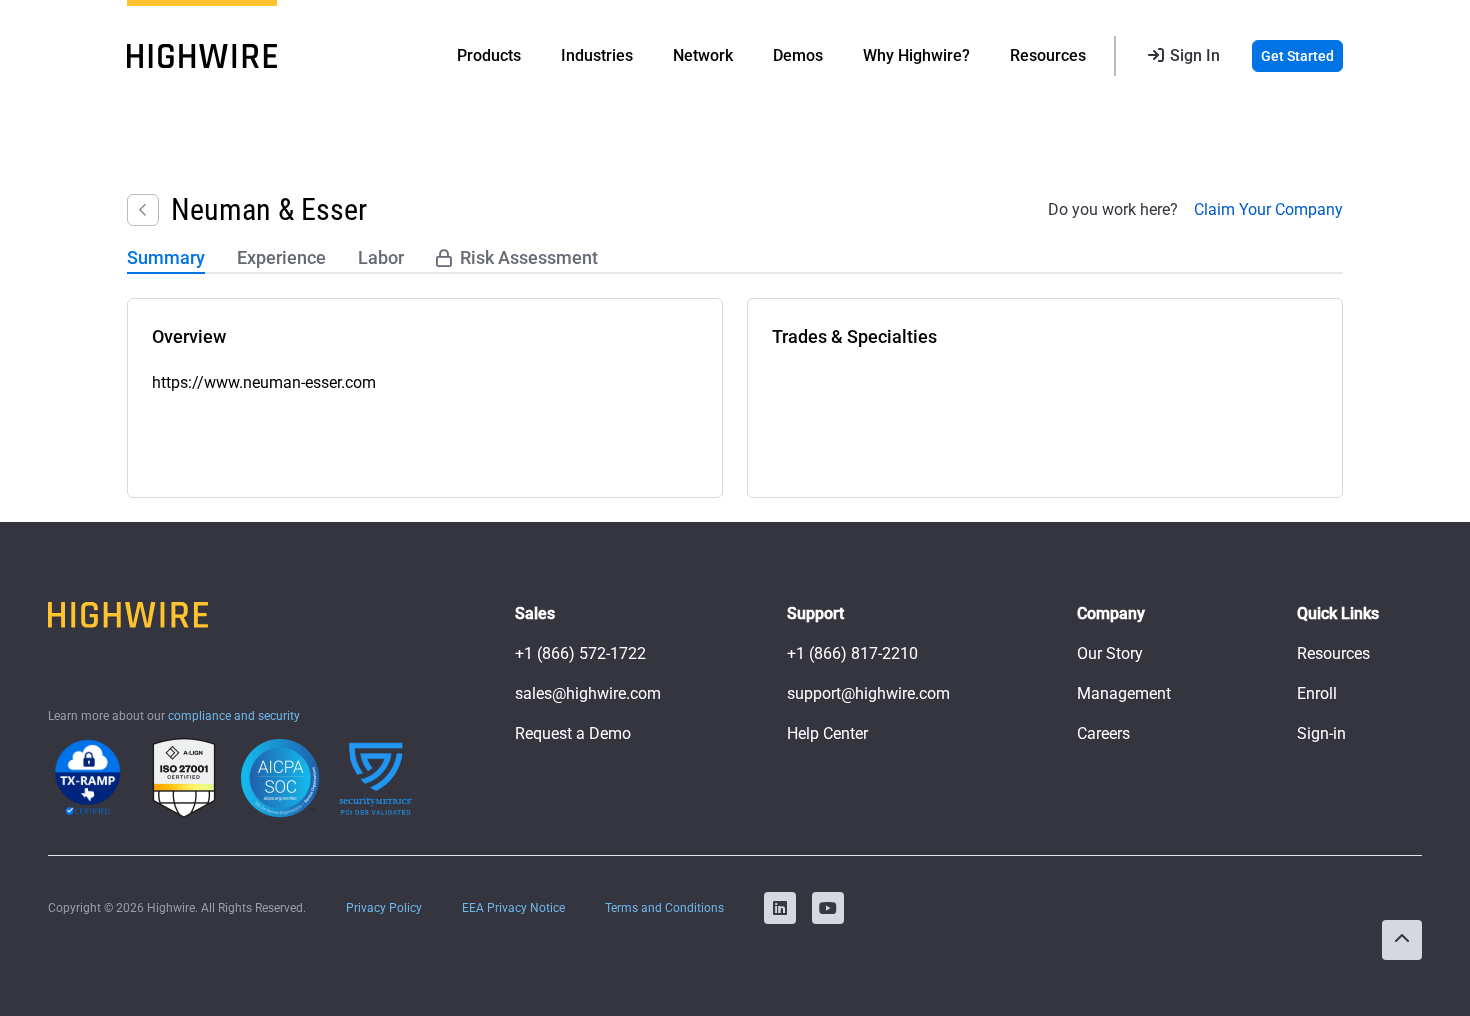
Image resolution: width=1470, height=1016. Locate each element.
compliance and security (234, 716)
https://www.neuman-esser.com (264, 382)
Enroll (1317, 693)
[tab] (166, 259)
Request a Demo (573, 733)
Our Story (1110, 653)
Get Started (1297, 56)
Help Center (827, 733)
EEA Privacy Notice (513, 908)
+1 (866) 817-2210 (852, 653)
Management (1124, 693)
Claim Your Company (1268, 209)
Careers (1103, 733)
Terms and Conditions (664, 908)
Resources (1333, 653)
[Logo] (202, 56)
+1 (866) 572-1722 (580, 653)
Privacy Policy (384, 908)
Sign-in (1321, 733)
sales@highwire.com (588, 693)
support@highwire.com (868, 693)
